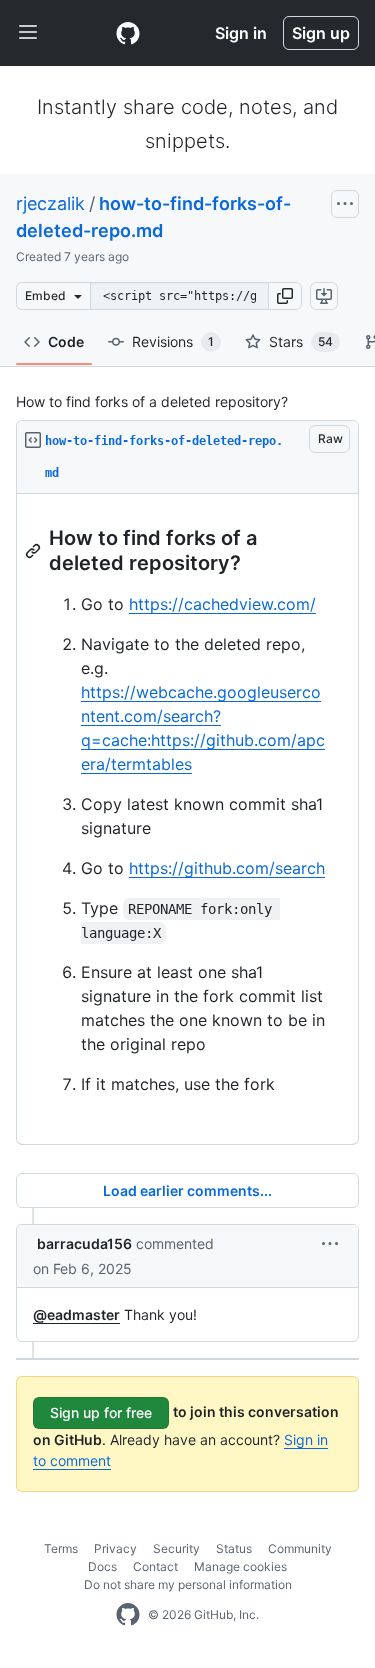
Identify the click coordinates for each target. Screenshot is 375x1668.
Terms (61, 1548)
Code (66, 341)
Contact (155, 1566)
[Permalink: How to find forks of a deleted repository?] (35, 551)
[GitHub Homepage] (128, 1615)
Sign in (241, 33)
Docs (102, 1566)
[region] (187, 819)
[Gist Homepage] (128, 33)
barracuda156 (84, 1243)
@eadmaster (76, 1314)
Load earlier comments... (187, 1190)
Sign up (321, 33)
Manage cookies (240, 1566)
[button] (285, 296)
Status (234, 1548)
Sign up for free (101, 1412)
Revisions (173, 341)
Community (300, 1548)
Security (176, 1548)
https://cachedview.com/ (222, 604)
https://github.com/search (227, 868)
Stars (301, 341)
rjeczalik (50, 203)
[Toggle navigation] (28, 33)
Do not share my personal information (188, 1584)
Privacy (115, 1548)
